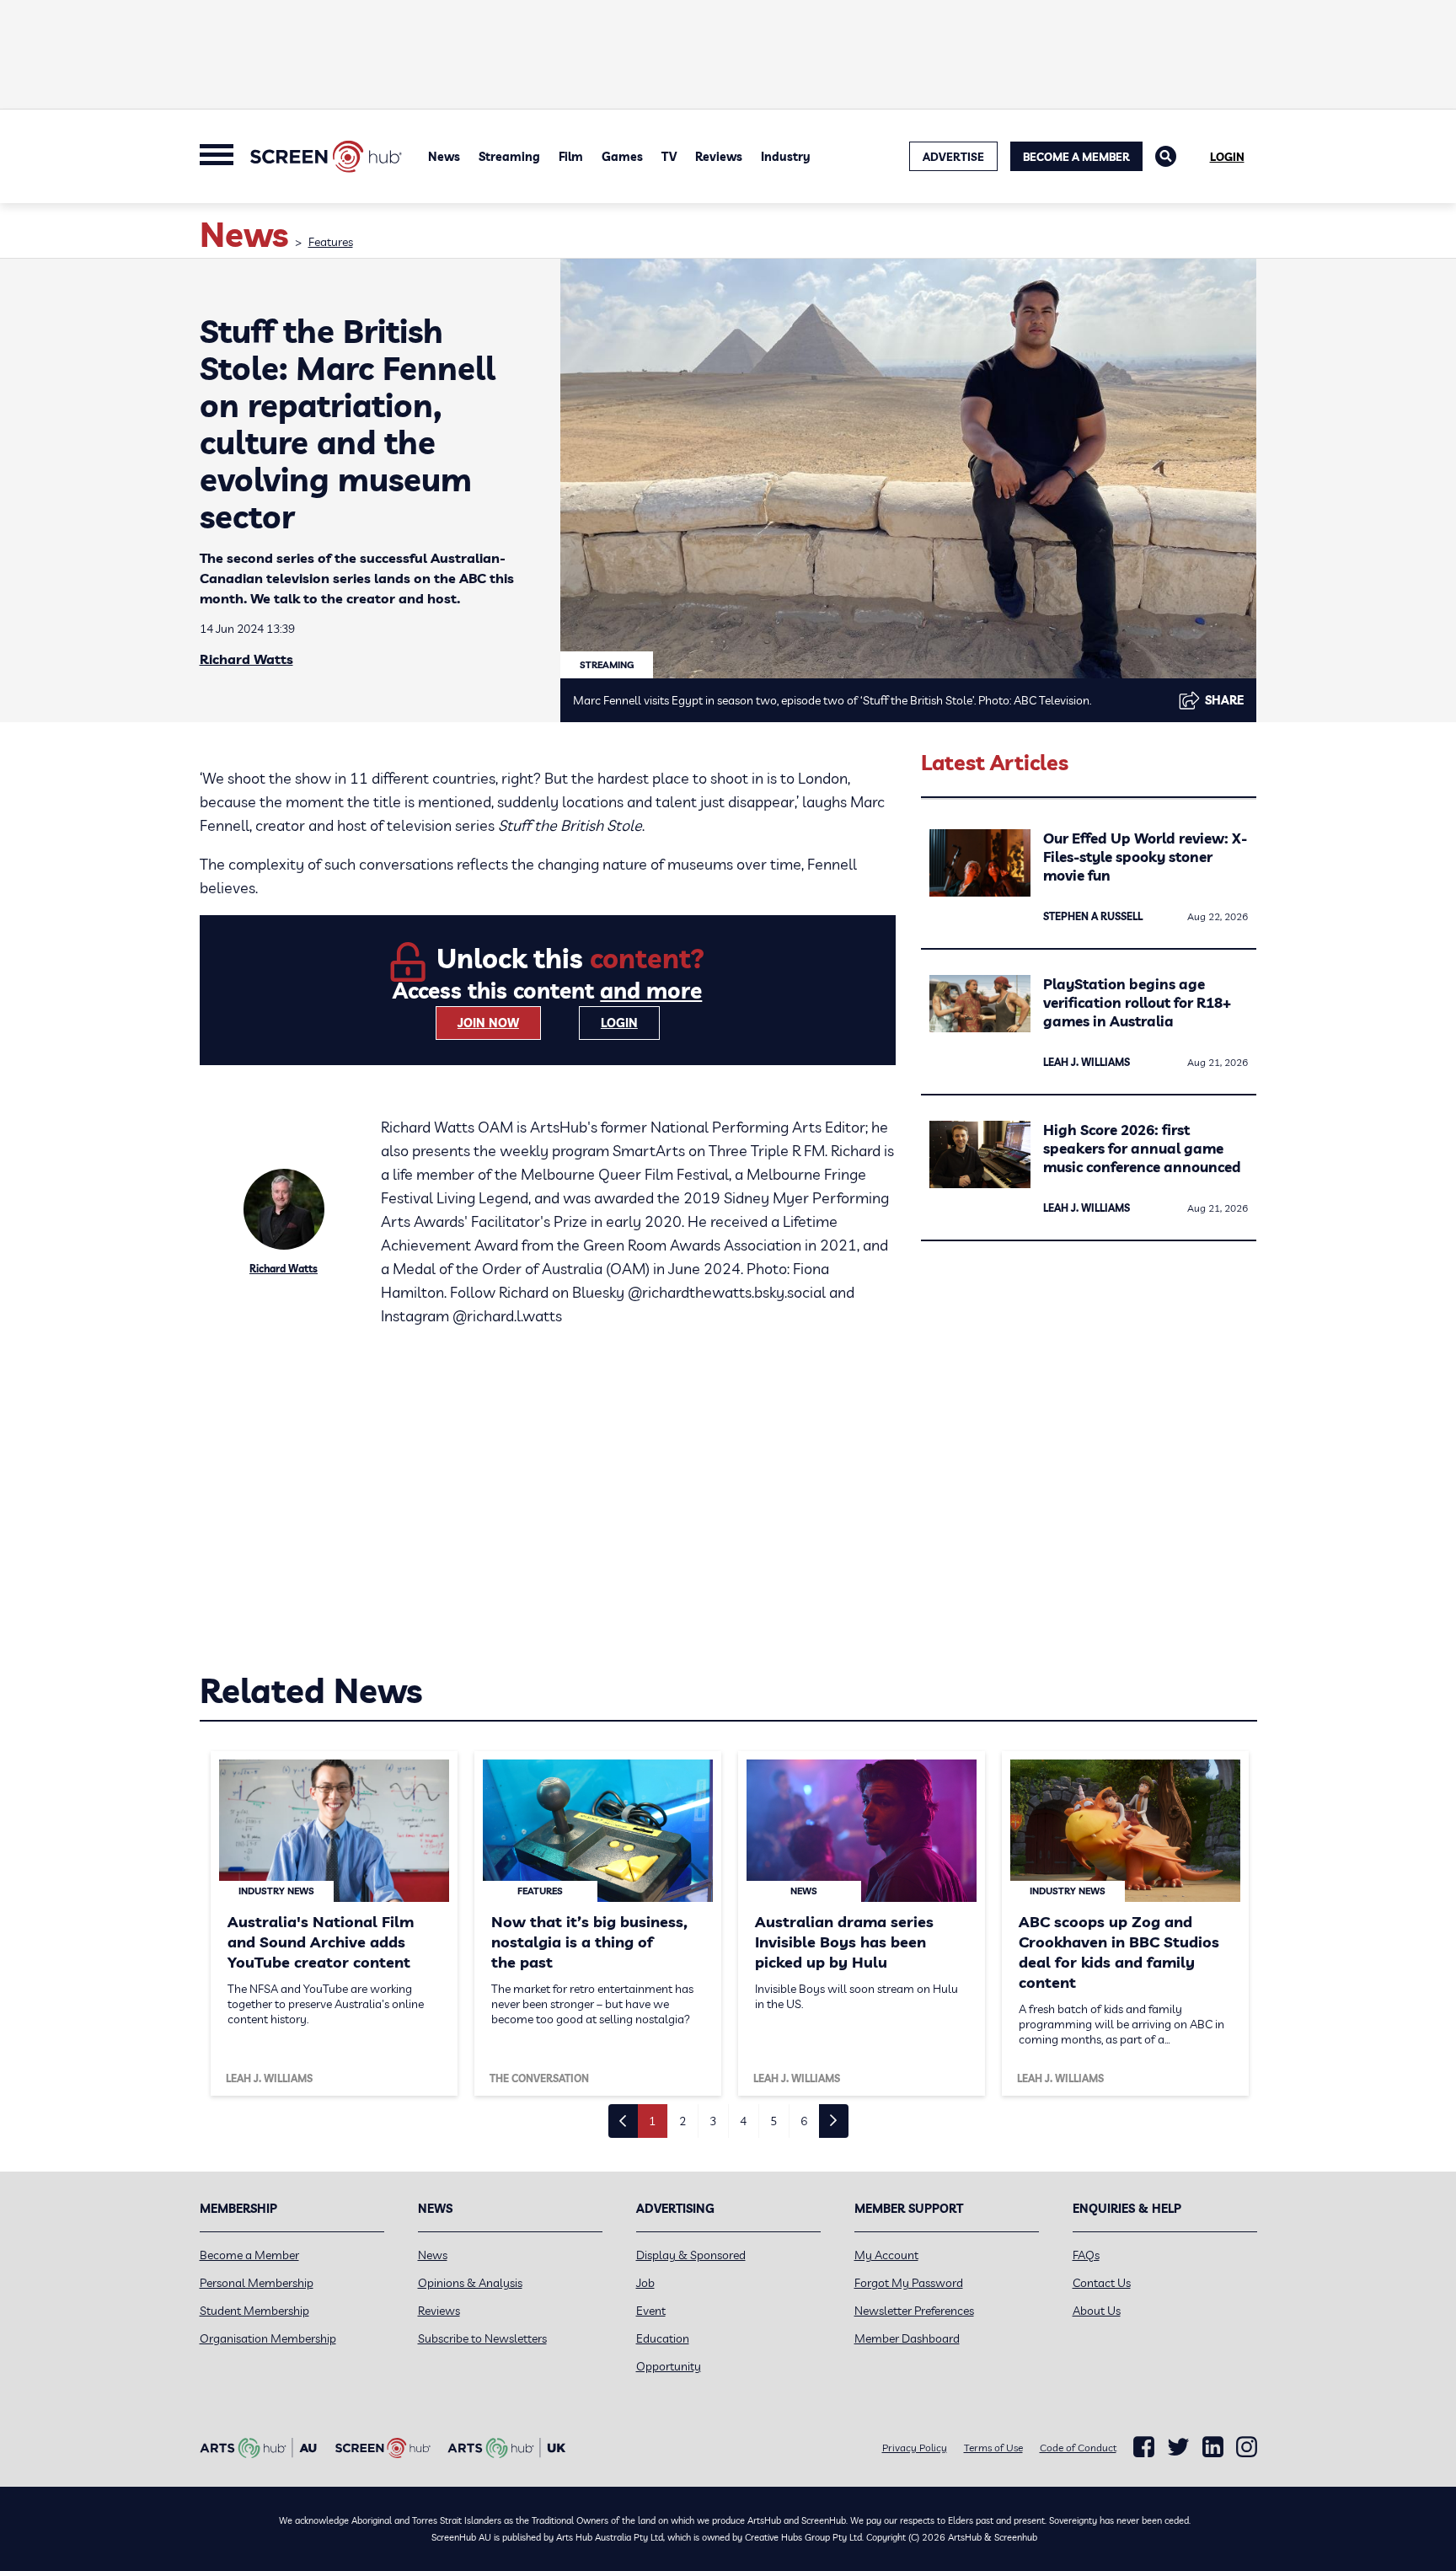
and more (651, 991)
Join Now (488, 1023)
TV (669, 157)
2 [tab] (682, 2121)
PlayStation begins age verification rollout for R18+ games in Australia (1137, 1002)
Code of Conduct (1078, 2448)
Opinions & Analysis (470, 2283)
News (444, 157)
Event (651, 2311)
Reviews (719, 157)
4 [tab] (743, 2121)
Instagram (1247, 2447)
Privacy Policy (915, 2448)
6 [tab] (804, 2121)
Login (1227, 157)
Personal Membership (257, 2283)
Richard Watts (246, 659)
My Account (886, 2255)
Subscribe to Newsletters (482, 2338)
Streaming (509, 157)
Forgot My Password (909, 2283)
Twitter (1178, 2447)
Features (331, 242)
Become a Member (1076, 157)
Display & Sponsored (691, 2255)
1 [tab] (652, 2121)
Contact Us (1102, 2283)
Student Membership (254, 2311)
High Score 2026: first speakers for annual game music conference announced (1142, 1148)
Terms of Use (993, 2448)
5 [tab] (773, 2121)
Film (571, 157)
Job (645, 2283)
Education (663, 2338)
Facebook (1144, 2447)
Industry (786, 157)
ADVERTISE (953, 157)
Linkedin (1213, 2447)
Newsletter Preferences (914, 2311)
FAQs (1086, 2255)
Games (622, 157)
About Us (1097, 2311)
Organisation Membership (268, 2338)
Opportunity (669, 2366)
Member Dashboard (907, 2338)
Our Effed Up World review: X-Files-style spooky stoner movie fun (1145, 857)
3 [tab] (713, 2121)
